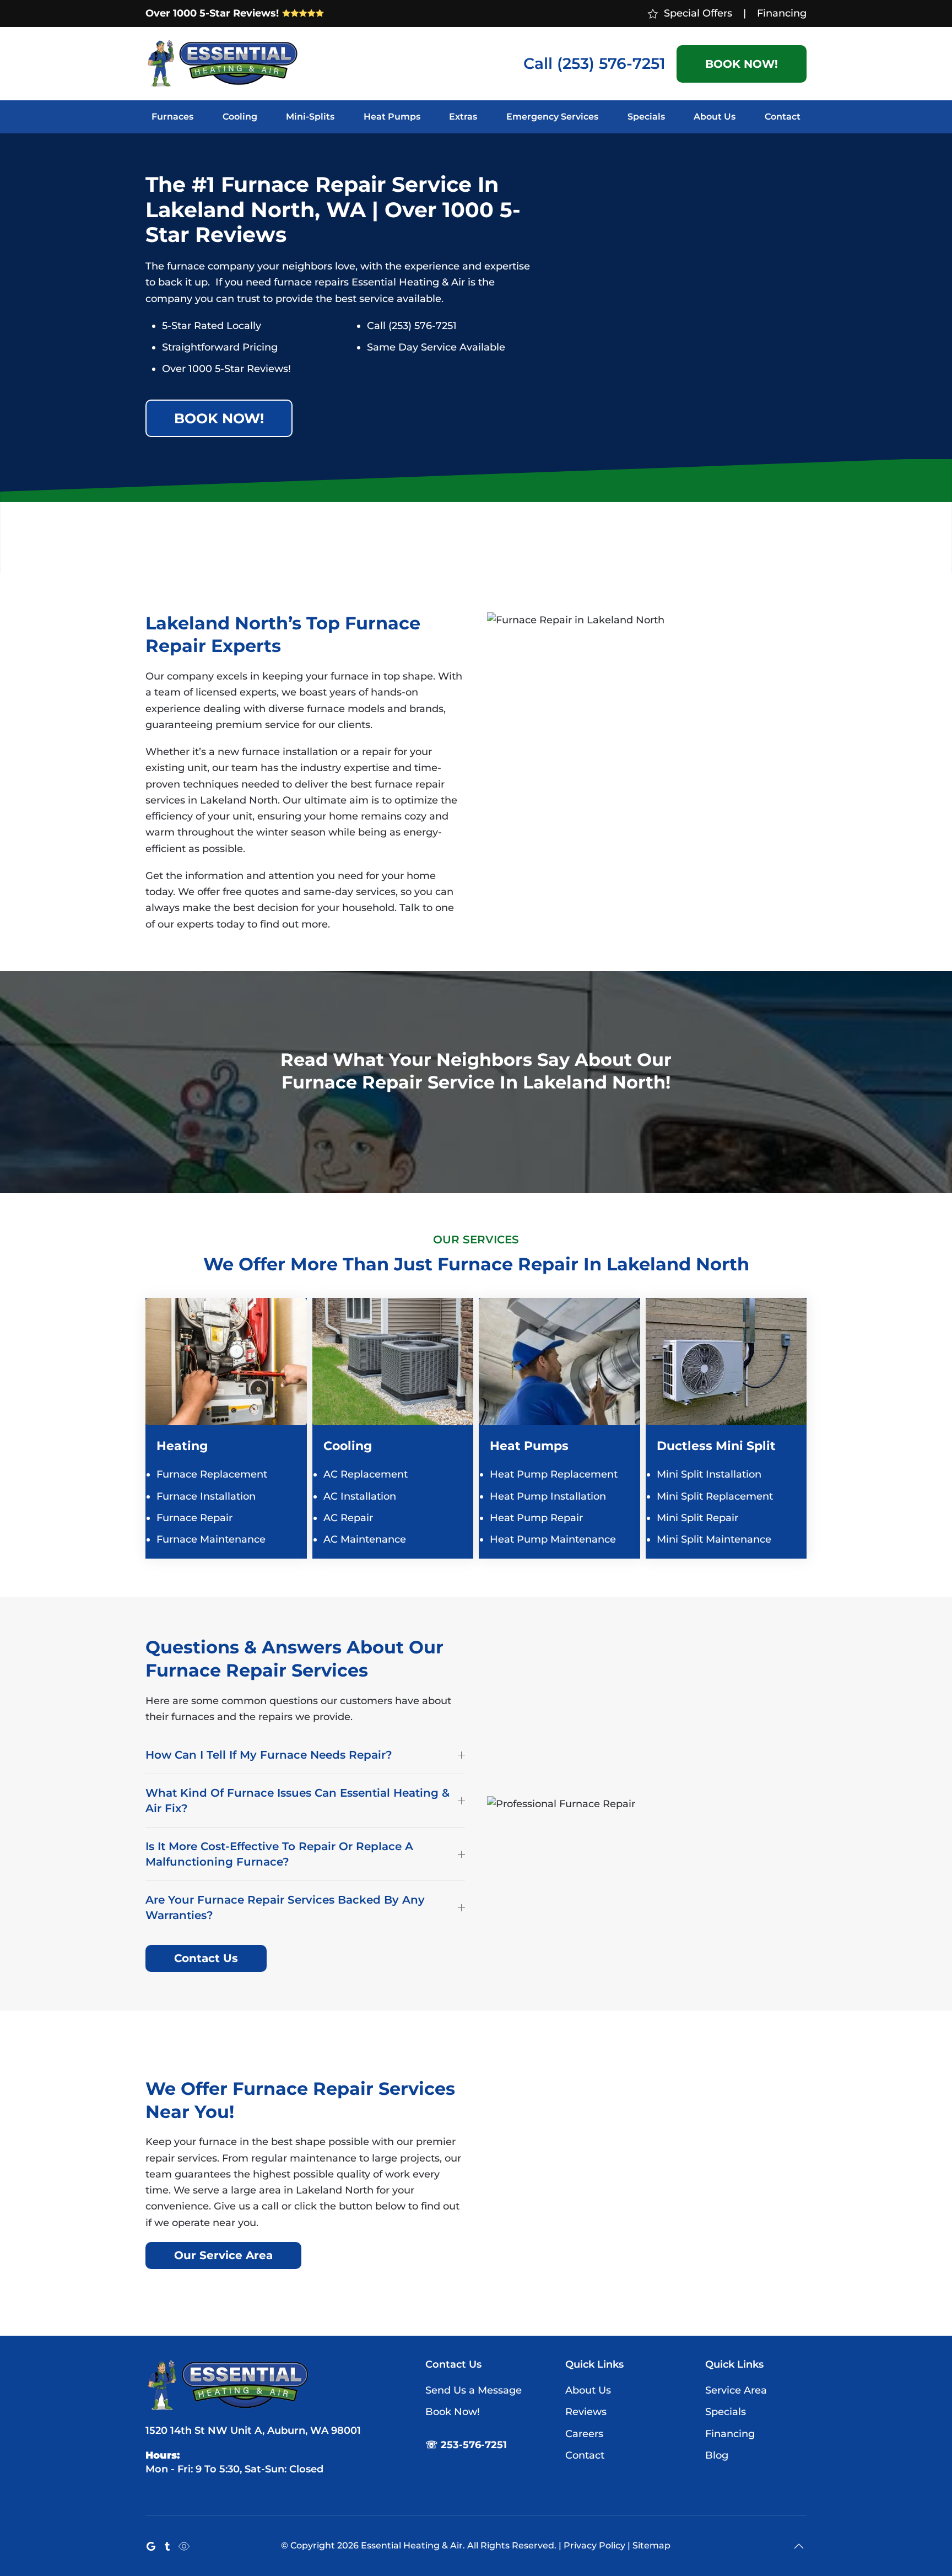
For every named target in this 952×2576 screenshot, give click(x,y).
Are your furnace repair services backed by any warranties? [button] (285, 1907)
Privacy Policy (594, 2545)
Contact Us (206, 1958)
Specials (646, 117)
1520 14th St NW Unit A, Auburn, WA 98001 (253, 2431)
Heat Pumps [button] (392, 117)
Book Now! (742, 64)
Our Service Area (223, 2255)
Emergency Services (552, 117)
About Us (588, 2390)
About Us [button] (715, 117)
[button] (799, 2546)
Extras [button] (463, 117)
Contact (783, 117)
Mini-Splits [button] (310, 117)
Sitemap (651, 2545)
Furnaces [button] (172, 117)
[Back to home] (223, 64)
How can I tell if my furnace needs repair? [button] (269, 1755)
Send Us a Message (474, 2390)
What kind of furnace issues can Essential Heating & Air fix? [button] (297, 1801)
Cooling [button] (240, 117)
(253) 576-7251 (611, 63)
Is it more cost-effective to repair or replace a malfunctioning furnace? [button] (279, 1854)
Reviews (586, 2412)
